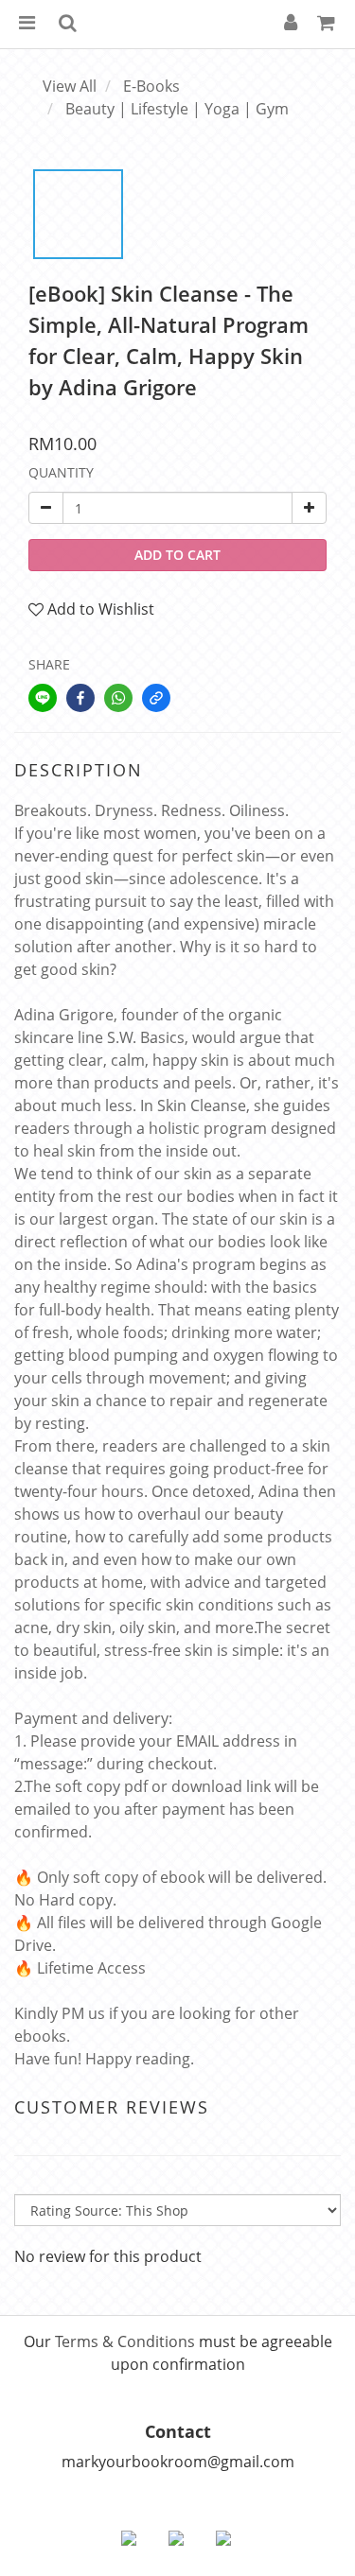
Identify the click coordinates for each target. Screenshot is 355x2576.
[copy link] (156, 698)
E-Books (151, 86)
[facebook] (80, 698)
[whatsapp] (118, 698)
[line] (43, 698)
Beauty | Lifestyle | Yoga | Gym (177, 109)
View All (70, 86)
